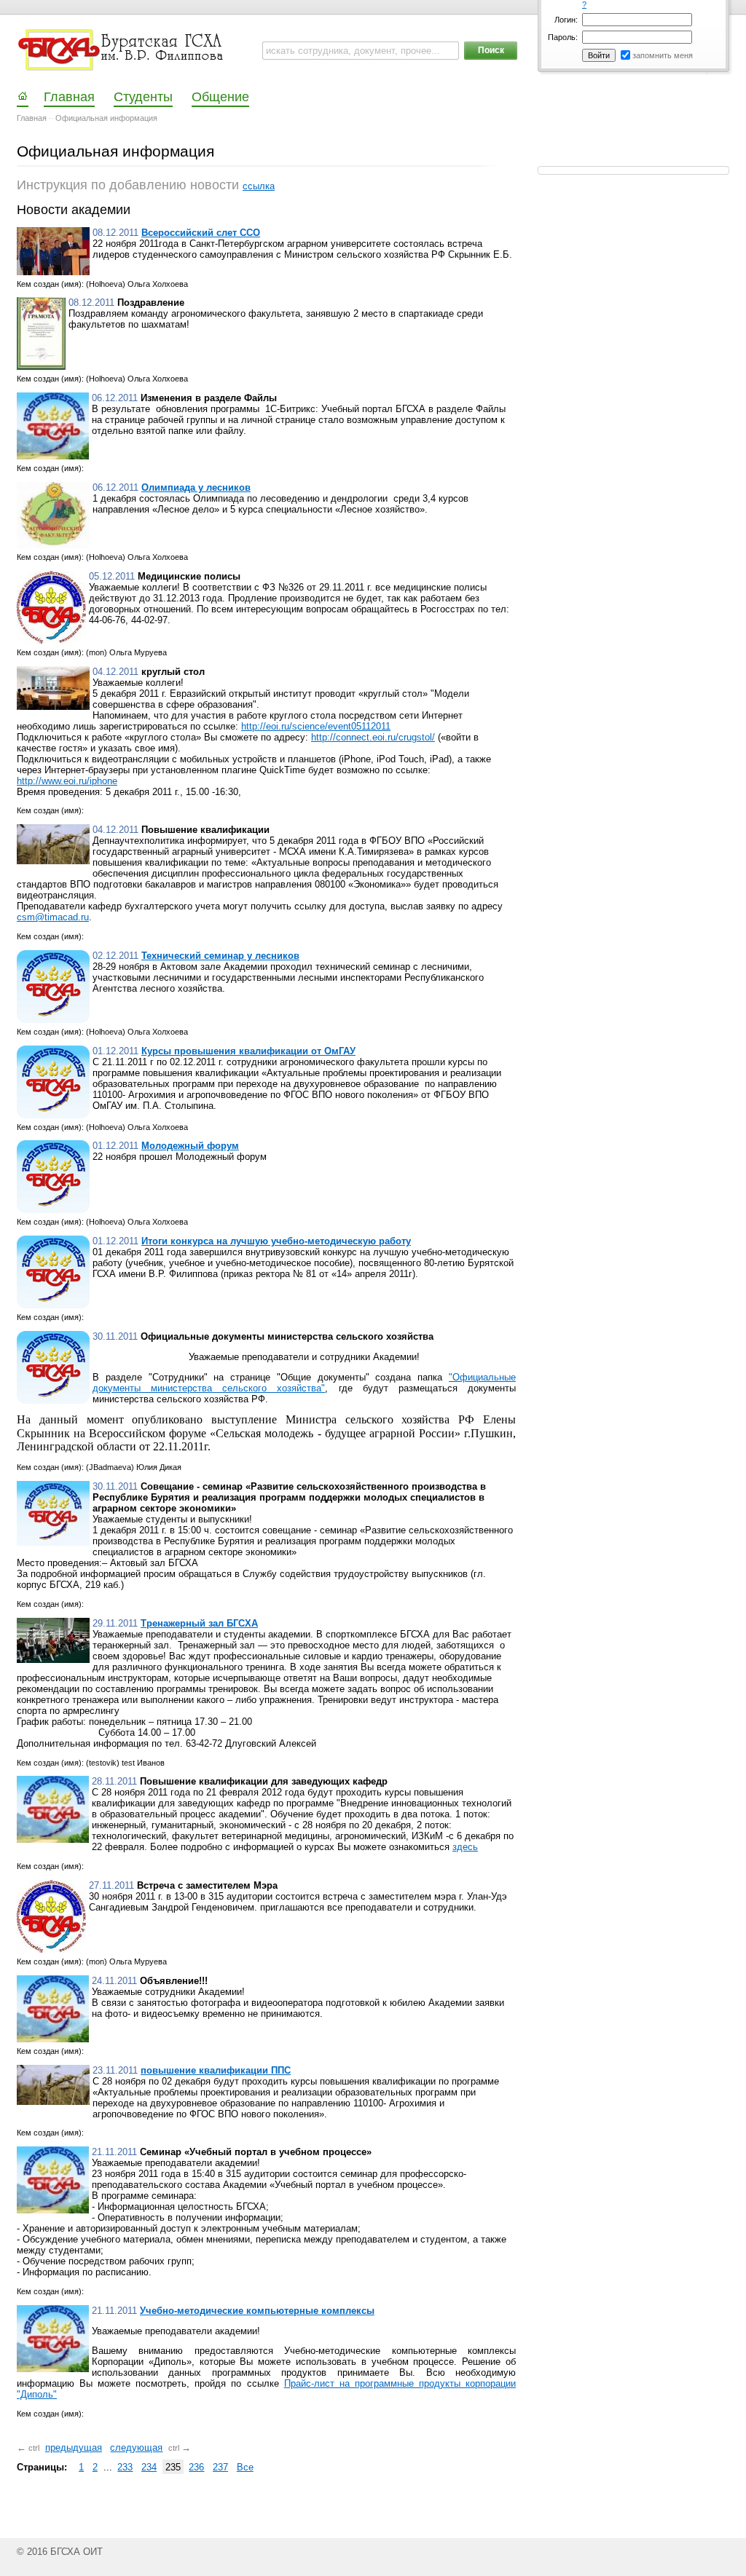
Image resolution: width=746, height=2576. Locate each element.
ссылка (259, 186)
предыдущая (74, 2447)
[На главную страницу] (122, 50)
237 (220, 2467)
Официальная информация (106, 118)
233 (125, 2467)
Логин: (566, 20)
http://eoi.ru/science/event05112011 (316, 726)
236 (196, 2467)
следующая (136, 2447)
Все (245, 2467)
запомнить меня (663, 55)
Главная (32, 118)
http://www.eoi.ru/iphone (67, 781)
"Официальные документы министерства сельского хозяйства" (304, 1383)
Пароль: (563, 37)
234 (149, 2467)
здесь (465, 1847)
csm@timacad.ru (53, 917)
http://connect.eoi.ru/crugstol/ (373, 737)
